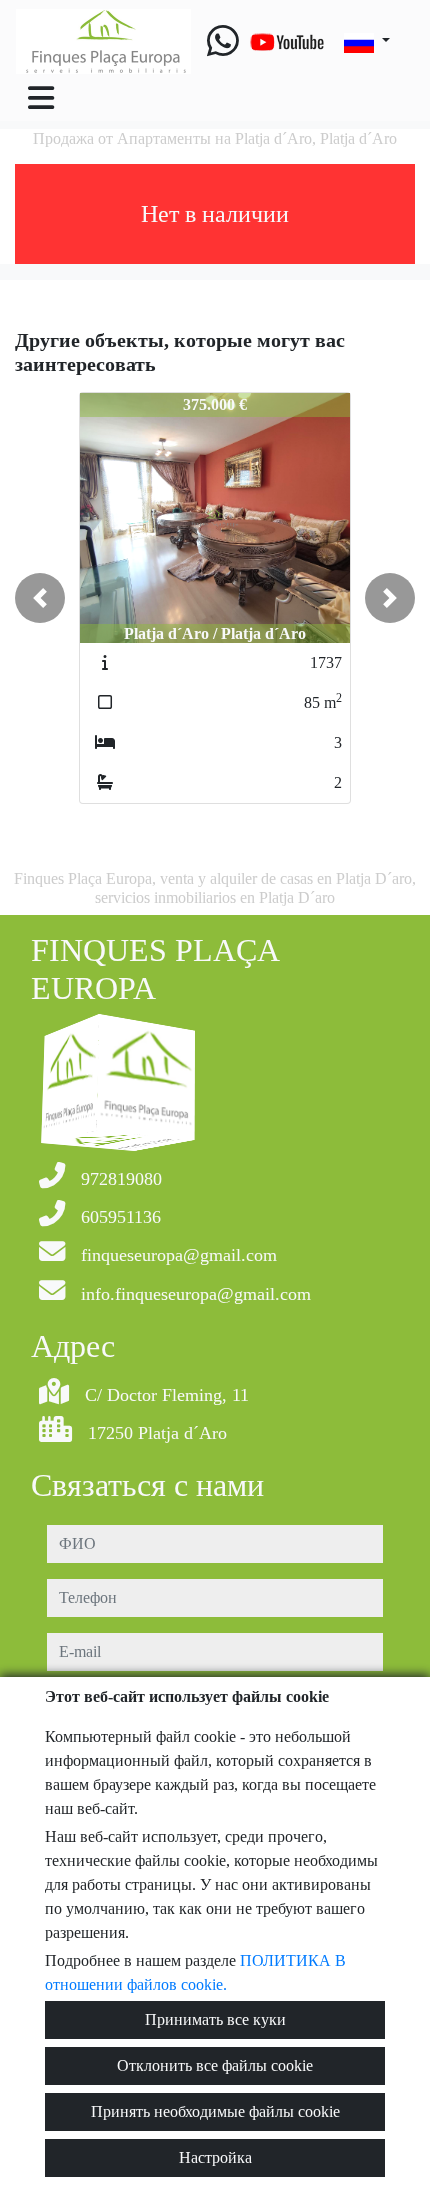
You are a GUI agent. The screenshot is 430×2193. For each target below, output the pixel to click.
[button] (40, 598)
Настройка (215, 2157)
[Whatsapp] (223, 42)
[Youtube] (287, 42)
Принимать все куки (215, 2019)
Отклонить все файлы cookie (215, 2065)
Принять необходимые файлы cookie (215, 2111)
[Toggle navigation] (41, 98)
